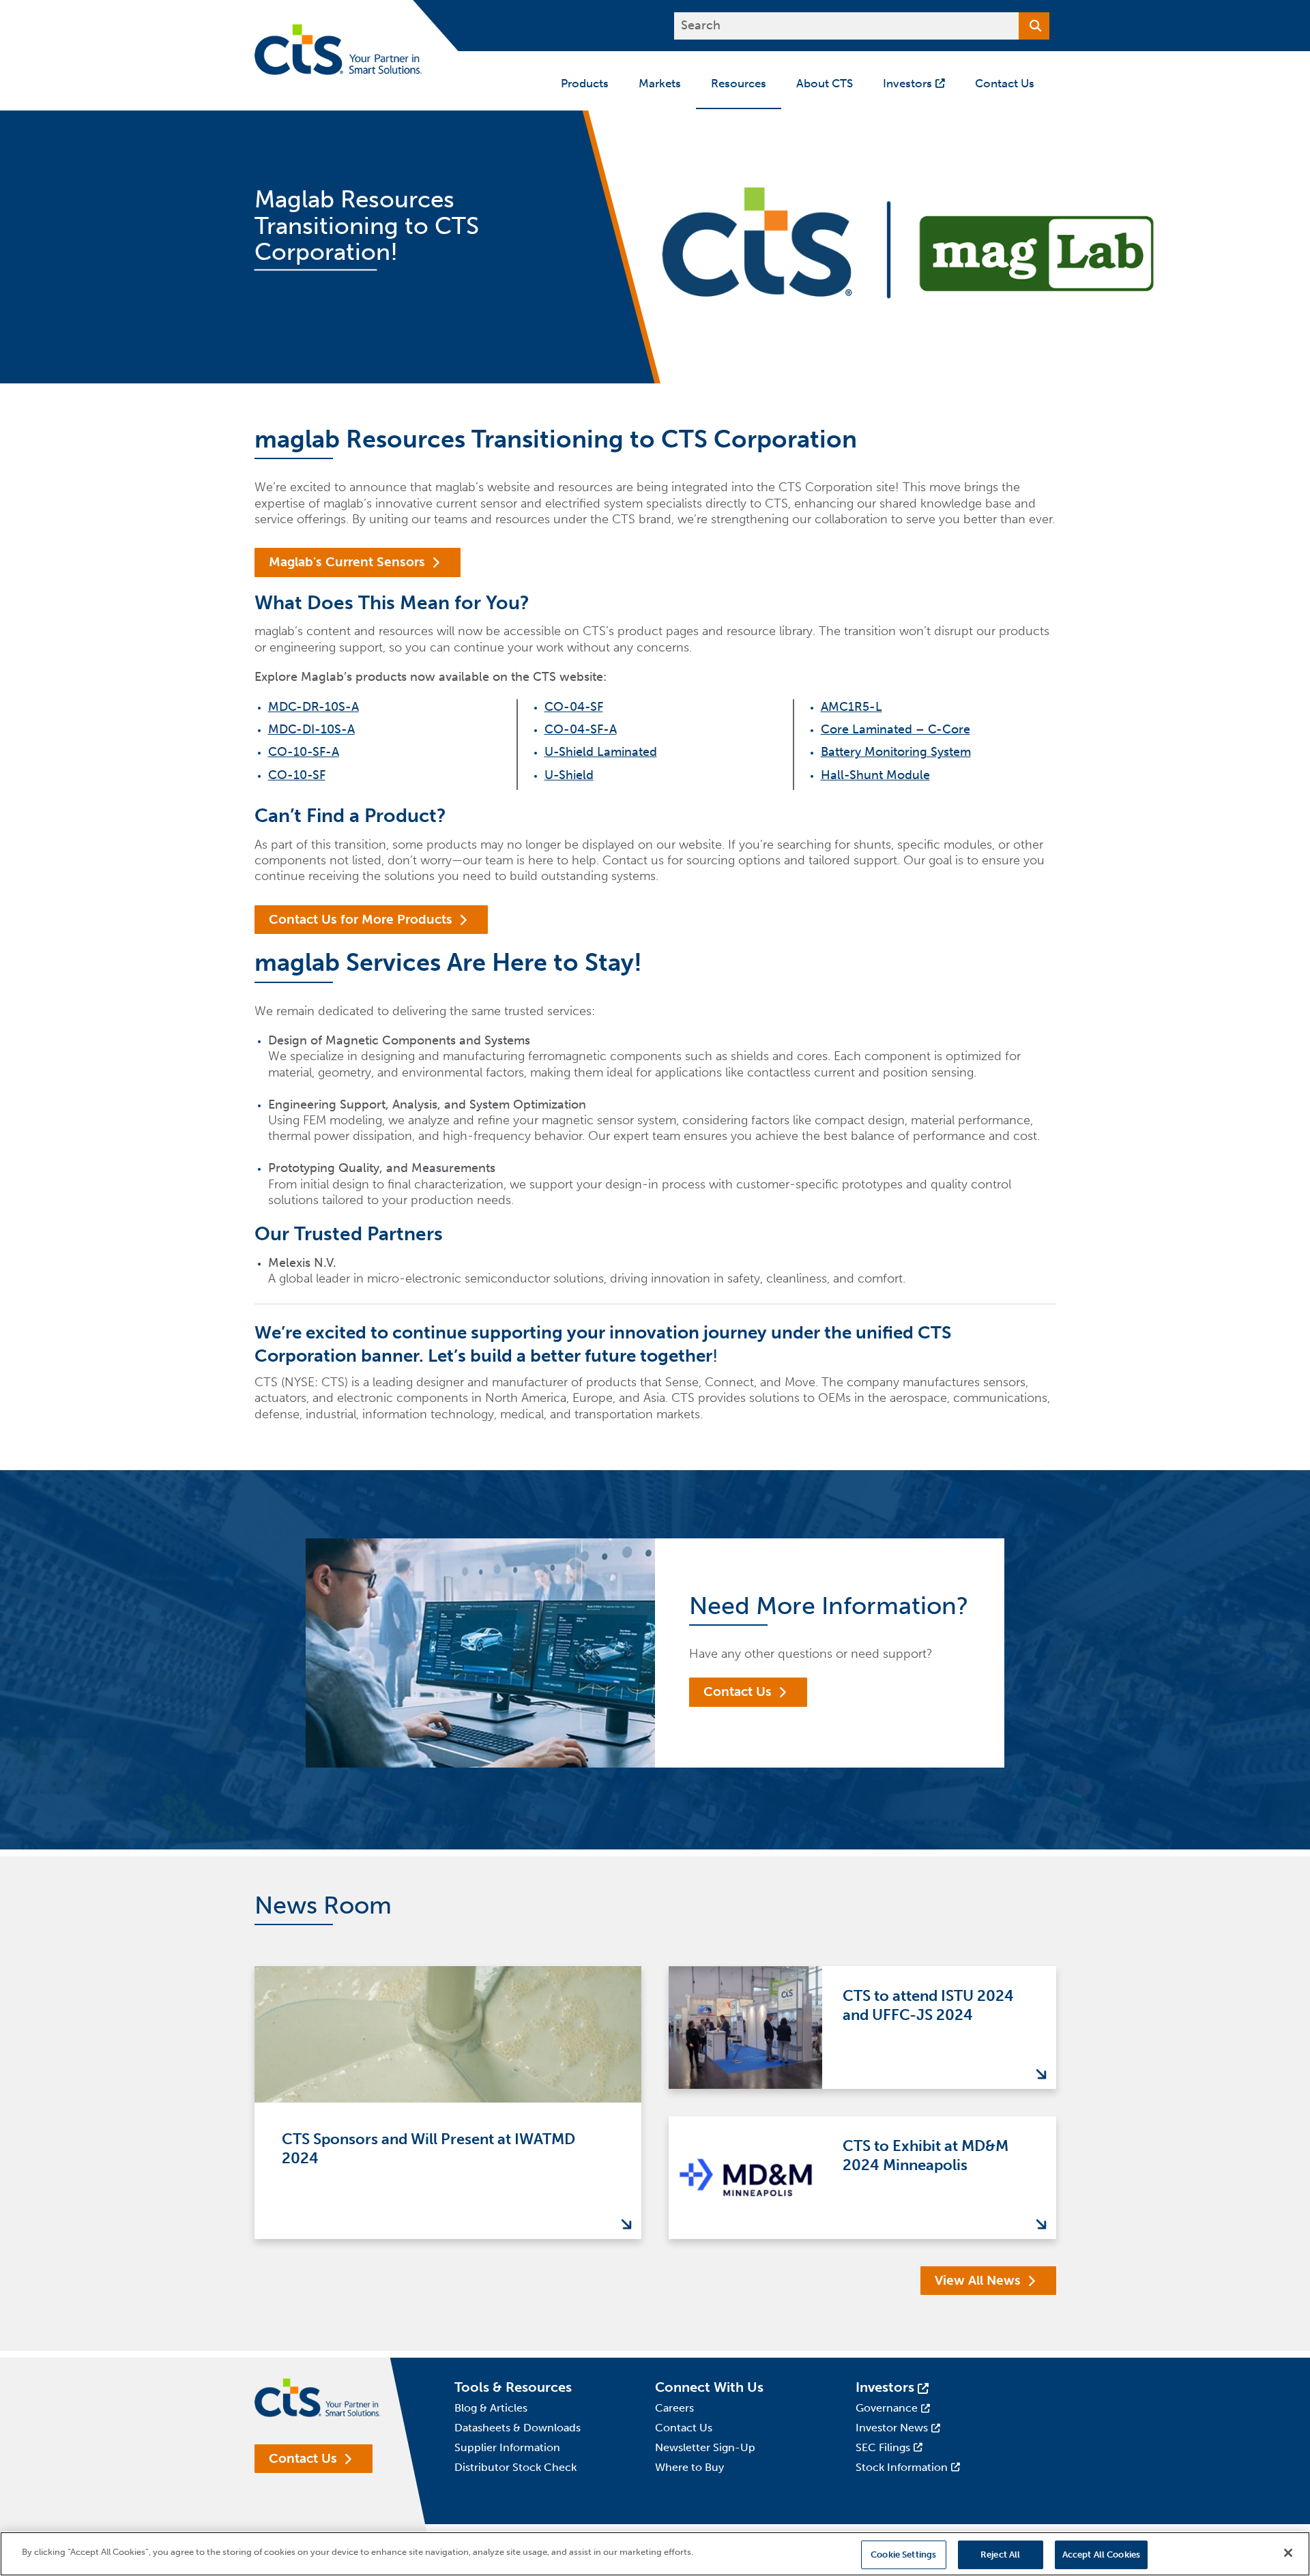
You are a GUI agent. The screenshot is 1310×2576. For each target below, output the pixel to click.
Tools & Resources (513, 2387)
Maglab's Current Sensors (347, 562)
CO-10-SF (297, 775)
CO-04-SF (574, 707)
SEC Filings (883, 2447)
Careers (674, 2408)
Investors (885, 2387)
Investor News (892, 2428)
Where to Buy (689, 2467)
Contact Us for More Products (361, 919)
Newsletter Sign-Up (705, 2447)
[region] (655, 2554)
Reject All (1000, 2555)
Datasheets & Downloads (518, 2428)
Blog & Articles (491, 2408)
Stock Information (902, 2467)
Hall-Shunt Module (875, 775)
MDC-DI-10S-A (311, 729)
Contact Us (738, 1692)
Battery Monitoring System (896, 752)
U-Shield (569, 775)
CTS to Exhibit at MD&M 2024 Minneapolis (926, 2156)
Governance (887, 2408)
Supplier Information (507, 2447)
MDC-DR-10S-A (314, 707)
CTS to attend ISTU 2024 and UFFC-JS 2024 (928, 2006)
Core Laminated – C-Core (896, 729)
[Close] (1288, 2553)
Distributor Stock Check (515, 2467)
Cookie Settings (903, 2555)
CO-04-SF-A (581, 729)
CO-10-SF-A (304, 752)
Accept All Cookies (1101, 2555)
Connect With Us (709, 2387)
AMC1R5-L (851, 707)
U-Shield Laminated (601, 752)
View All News (978, 2280)
